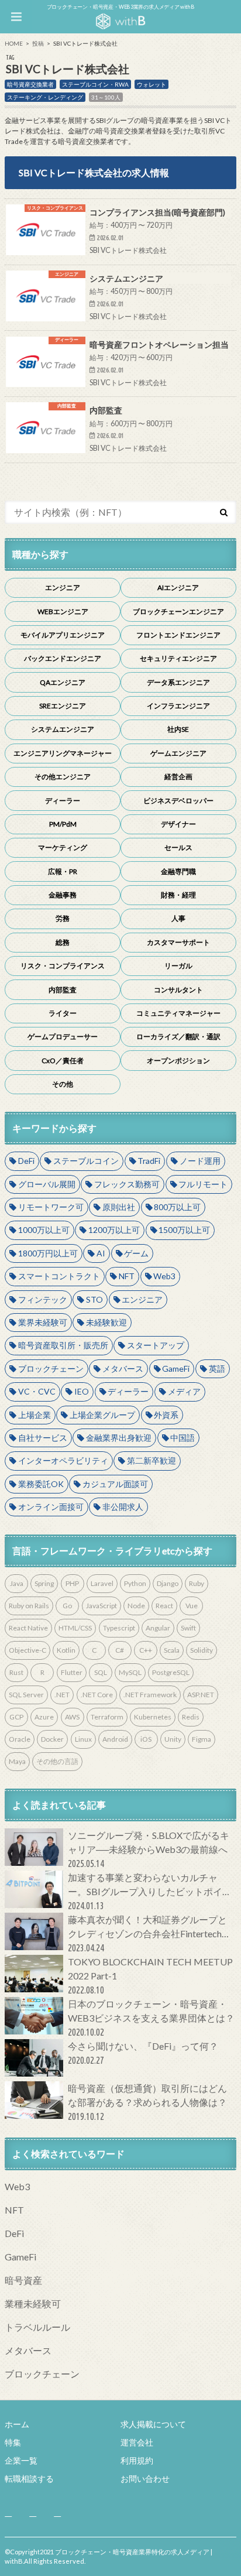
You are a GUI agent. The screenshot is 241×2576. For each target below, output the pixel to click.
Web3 (164, 1276)
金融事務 (63, 895)
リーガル (178, 966)
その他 (63, 1084)
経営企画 (178, 777)
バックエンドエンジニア (63, 658)
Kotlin (66, 1650)
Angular (158, 1628)
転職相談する (29, 2479)
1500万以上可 (184, 1230)
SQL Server (26, 1695)
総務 (63, 942)
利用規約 (137, 2460)
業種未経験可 (33, 2303)
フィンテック (43, 1299)
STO (94, 1299)
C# (120, 1650)
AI (101, 1253)
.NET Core (97, 1695)
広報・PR (63, 871)
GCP (16, 1717)
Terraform (107, 1717)
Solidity (202, 1650)
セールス (178, 847)
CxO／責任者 (63, 1061)
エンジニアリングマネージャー (63, 753)
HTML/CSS (75, 1628)
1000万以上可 (44, 1230)
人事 (178, 918)
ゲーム (136, 1253)
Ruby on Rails (29, 1606)
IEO (82, 1391)
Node (136, 1606)
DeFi (26, 1161)
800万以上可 (177, 1207)
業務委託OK (41, 1484)
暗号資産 (23, 2280)
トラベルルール (37, 2327)
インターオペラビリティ (63, 1460)
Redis (191, 1717)
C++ (146, 1650)
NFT (127, 1276)
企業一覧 (21, 2460)
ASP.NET (201, 1695)
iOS (146, 1739)
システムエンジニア (63, 729)
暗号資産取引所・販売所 (63, 1345)
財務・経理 (178, 895)
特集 (13, 2442)
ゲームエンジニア (178, 753)
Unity (173, 1739)
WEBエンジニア (63, 612)
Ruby (197, 1583)
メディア (184, 1391)
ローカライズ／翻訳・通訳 (178, 1037)
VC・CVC (37, 1391)
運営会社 (137, 2442)
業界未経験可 (43, 1322)
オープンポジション (178, 1061)
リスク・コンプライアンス (63, 966)
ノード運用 (200, 1161)
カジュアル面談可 (115, 1484)
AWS (72, 1717)
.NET (62, 1695)
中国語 (183, 1438)
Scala (172, 1650)
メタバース (123, 1368)
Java (17, 1583)
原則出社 (119, 1207)
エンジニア (63, 588)
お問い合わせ (145, 2479)
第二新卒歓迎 (152, 1460)
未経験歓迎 (106, 1322)
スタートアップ (156, 1345)
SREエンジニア (63, 706)
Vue (192, 1606)
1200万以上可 (114, 1230)
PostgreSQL (171, 1672)
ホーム (17, 2424)
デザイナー (178, 824)
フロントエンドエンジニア (178, 635)
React (164, 1606)
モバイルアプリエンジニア (63, 635)
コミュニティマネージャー (178, 1013)
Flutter (72, 1672)
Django (168, 1583)
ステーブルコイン (86, 1161)
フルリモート (203, 1184)
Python (135, 1583)
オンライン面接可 (51, 1507)
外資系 (166, 1415)
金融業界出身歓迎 (119, 1438)
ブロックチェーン (51, 1368)
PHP (72, 1583)
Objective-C (27, 1650)
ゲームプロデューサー (63, 1037)
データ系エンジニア (178, 682)
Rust (16, 1672)
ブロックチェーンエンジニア (178, 612)
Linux (83, 1739)
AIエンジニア (178, 588)
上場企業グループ (102, 1415)
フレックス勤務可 (127, 1184)
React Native (28, 1628)
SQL (101, 1672)
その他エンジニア (63, 777)
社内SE (178, 729)
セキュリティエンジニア (178, 658)
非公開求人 (123, 1507)
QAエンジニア (63, 682)
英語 (217, 1368)
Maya (17, 1761)
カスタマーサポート (178, 942)
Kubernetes (153, 1717)
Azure (44, 1717)
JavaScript (101, 1606)
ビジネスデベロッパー (178, 801)
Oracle (20, 1739)
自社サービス (43, 1438)
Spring (44, 1583)
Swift (188, 1628)
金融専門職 (178, 871)
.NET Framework (150, 1695)
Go (67, 1606)
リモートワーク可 (51, 1207)
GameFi (176, 1368)
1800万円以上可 (48, 1253)
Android (115, 1739)
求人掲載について (153, 2424)
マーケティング (63, 847)
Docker (52, 1739)
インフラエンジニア (178, 706)
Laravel (102, 1583)
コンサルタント (178, 990)
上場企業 (35, 1415)
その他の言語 (57, 1761)
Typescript (119, 1628)
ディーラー (63, 801)
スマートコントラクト (59, 1276)
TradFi (149, 1161)
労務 (63, 918)
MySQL (130, 1672)
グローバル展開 (47, 1184)
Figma (202, 1739)
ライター (63, 1013)
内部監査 (63, 990)
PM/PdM (63, 824)
